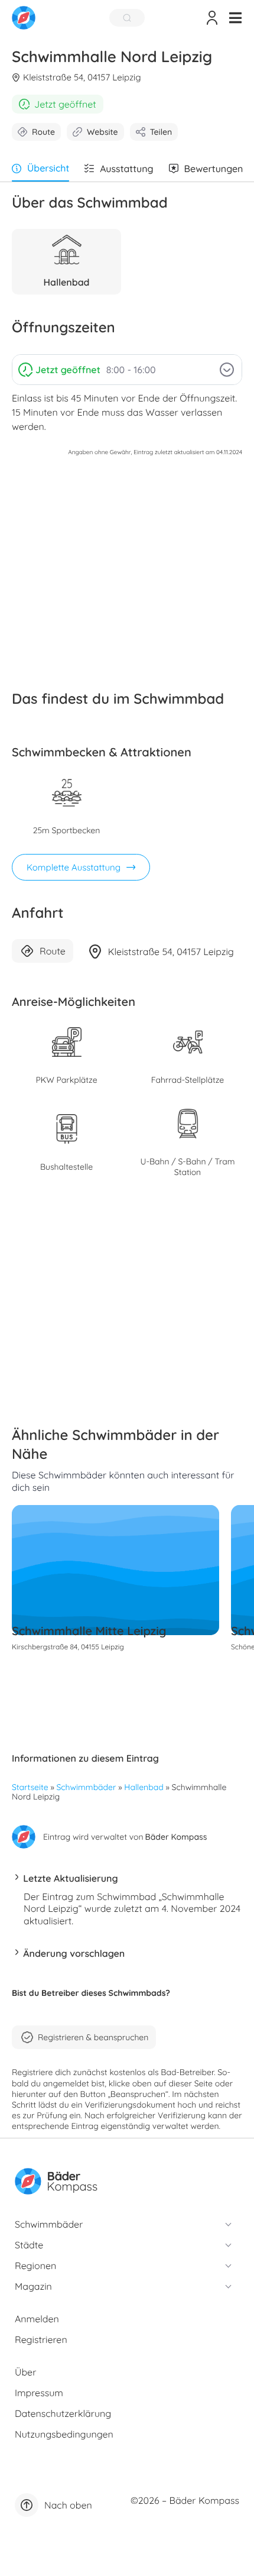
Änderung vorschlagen (74, 1953)
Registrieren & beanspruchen (93, 2037)
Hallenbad (144, 1787)
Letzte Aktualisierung (70, 1878)
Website (102, 132)
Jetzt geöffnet (65, 104)
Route (43, 132)
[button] (235, 18)
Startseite (30, 1787)
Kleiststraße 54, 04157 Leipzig (82, 77)
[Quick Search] (127, 18)
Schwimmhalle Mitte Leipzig (89, 1631)
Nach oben (68, 2505)
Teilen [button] (161, 132)
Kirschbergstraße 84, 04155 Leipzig (68, 1647)
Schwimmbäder (87, 1787)
